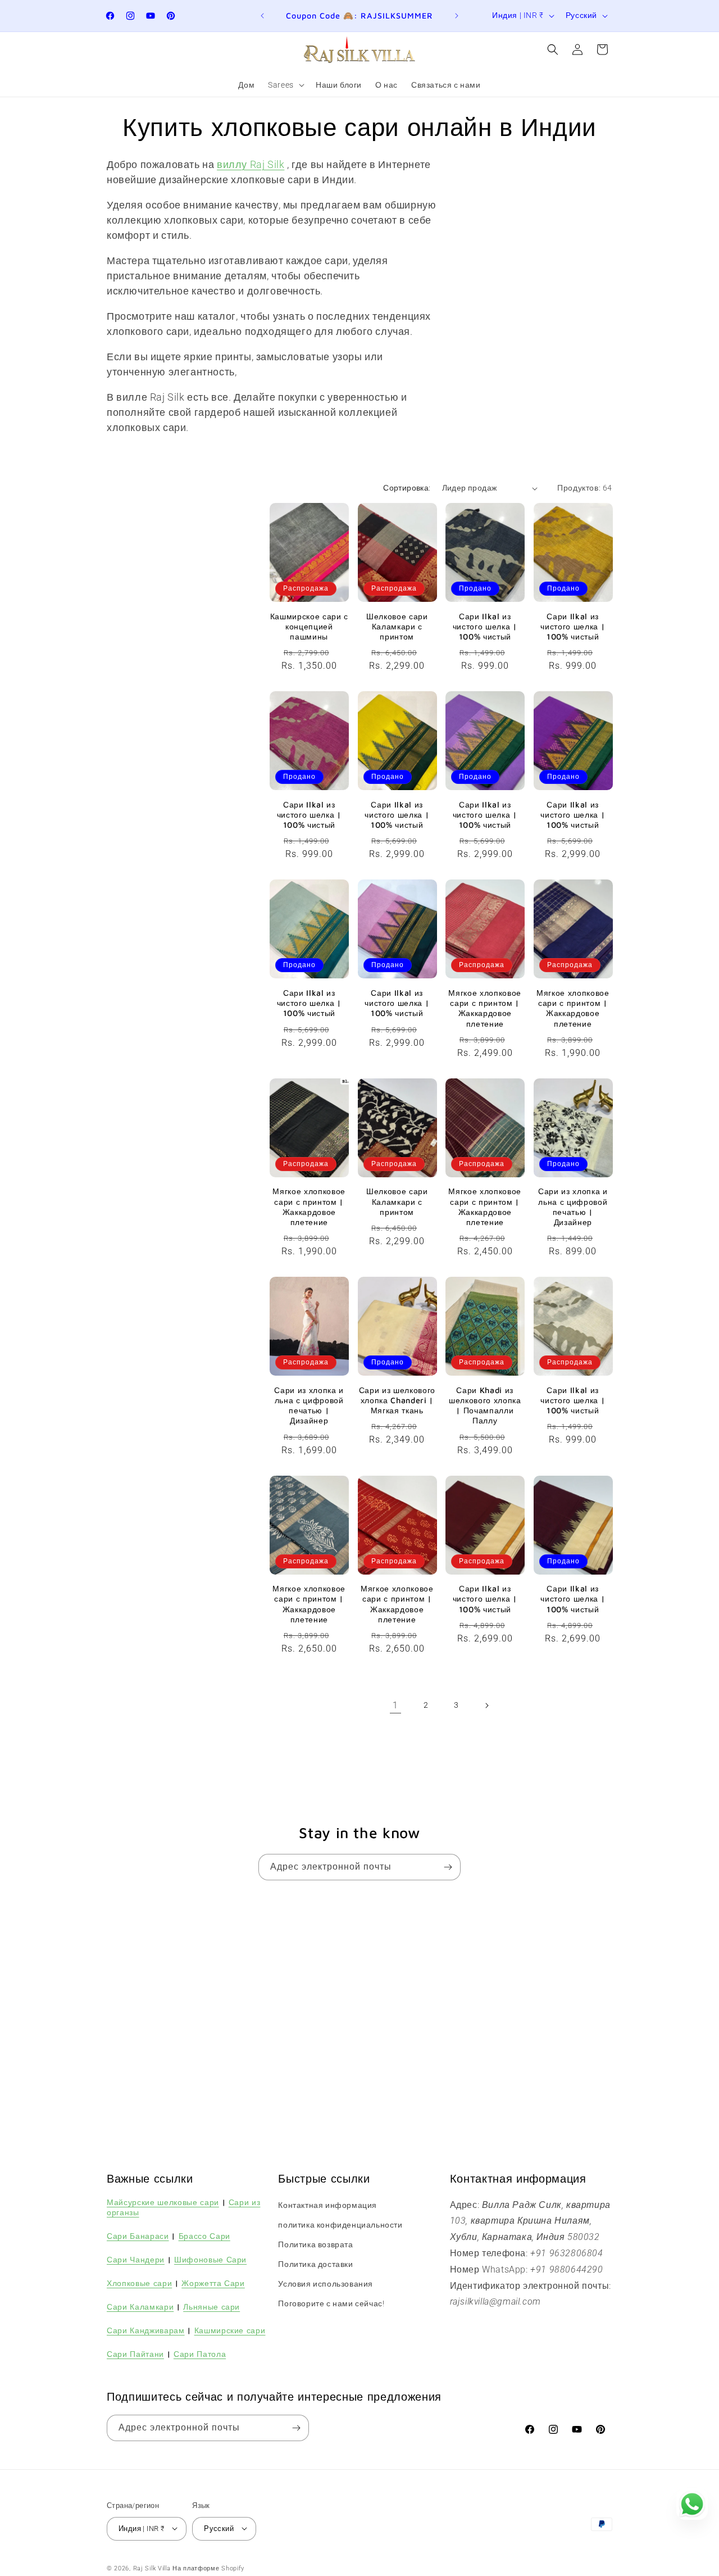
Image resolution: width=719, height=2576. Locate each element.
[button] (285, 85)
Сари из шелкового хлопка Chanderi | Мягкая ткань (397, 1400)
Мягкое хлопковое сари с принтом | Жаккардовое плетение (485, 1008)
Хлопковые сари (139, 2282)
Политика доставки (315, 2264)
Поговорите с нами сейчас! (331, 2303)
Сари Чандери (136, 2259)
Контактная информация (327, 2205)
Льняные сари (211, 2306)
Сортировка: (407, 488)
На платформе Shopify (208, 2568)
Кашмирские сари (230, 2330)
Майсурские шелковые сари (163, 2201)
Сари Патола (200, 2354)
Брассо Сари (204, 2235)
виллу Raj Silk (251, 164)
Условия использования (326, 2284)
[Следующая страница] (486, 1706)
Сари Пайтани (135, 2354)
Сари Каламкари (140, 2306)
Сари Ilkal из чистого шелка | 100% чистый (485, 626)
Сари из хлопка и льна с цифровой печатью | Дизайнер (573, 1207)
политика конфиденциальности (340, 2224)
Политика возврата (315, 2244)
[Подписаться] (448, 1867)
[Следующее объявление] (457, 16)
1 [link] (395, 1705)
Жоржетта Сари (213, 2282)
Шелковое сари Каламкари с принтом (397, 626)
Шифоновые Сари (210, 2259)
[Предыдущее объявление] (262, 16)
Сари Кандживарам (146, 2330)
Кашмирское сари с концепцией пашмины (309, 626)
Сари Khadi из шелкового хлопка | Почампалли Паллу (485, 1405)
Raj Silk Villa (152, 2568)
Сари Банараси (138, 2235)
